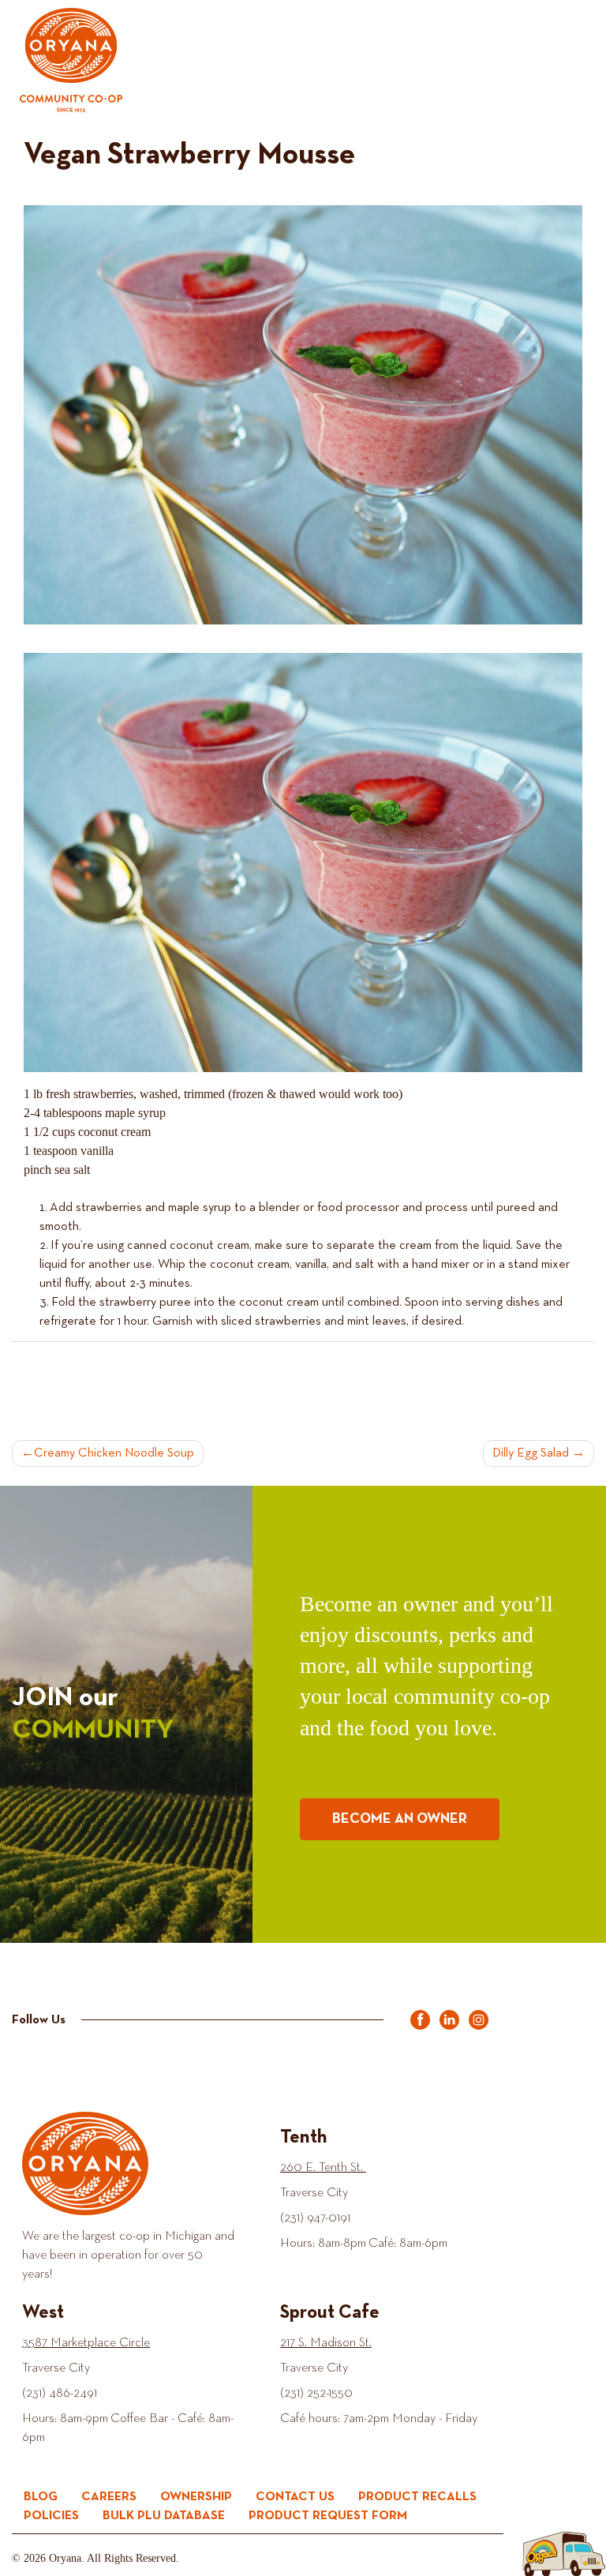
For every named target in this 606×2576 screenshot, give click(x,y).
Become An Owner (400, 1819)
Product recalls (417, 2497)
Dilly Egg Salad (531, 1453)
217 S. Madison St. (326, 2343)
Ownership (196, 2497)
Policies (51, 2516)
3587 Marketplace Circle (86, 2343)
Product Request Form (328, 2516)
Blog (41, 2497)
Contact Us (295, 2497)
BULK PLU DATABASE (164, 2516)
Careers (109, 2497)
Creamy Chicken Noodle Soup (114, 1453)
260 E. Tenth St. (323, 2168)
